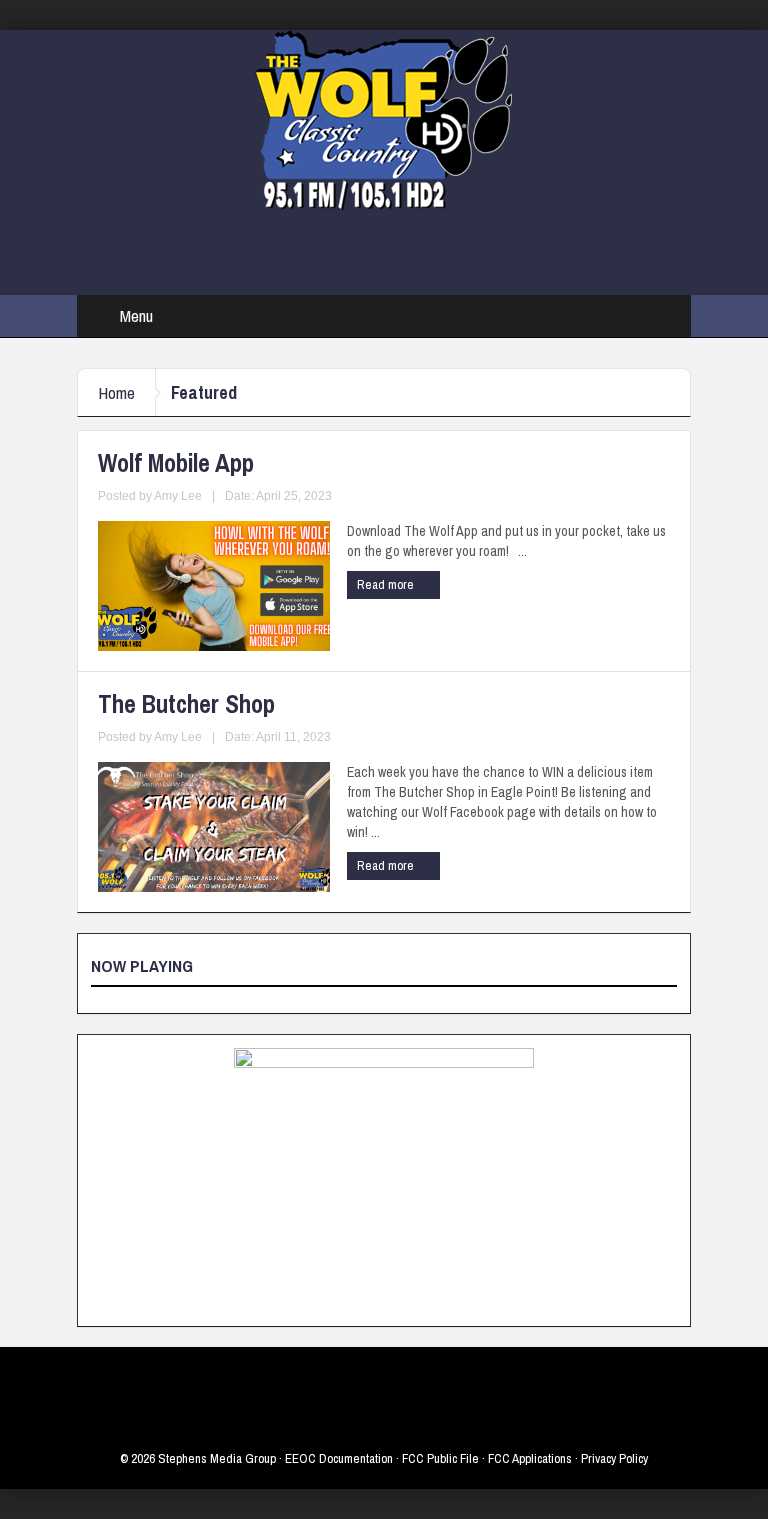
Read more (387, 584)
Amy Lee (178, 496)
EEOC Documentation (339, 1458)
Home (116, 392)
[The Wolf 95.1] (383, 119)
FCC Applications (530, 1458)
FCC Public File (440, 1458)
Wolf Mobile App (176, 463)
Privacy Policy (614, 1458)
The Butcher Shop (186, 704)
